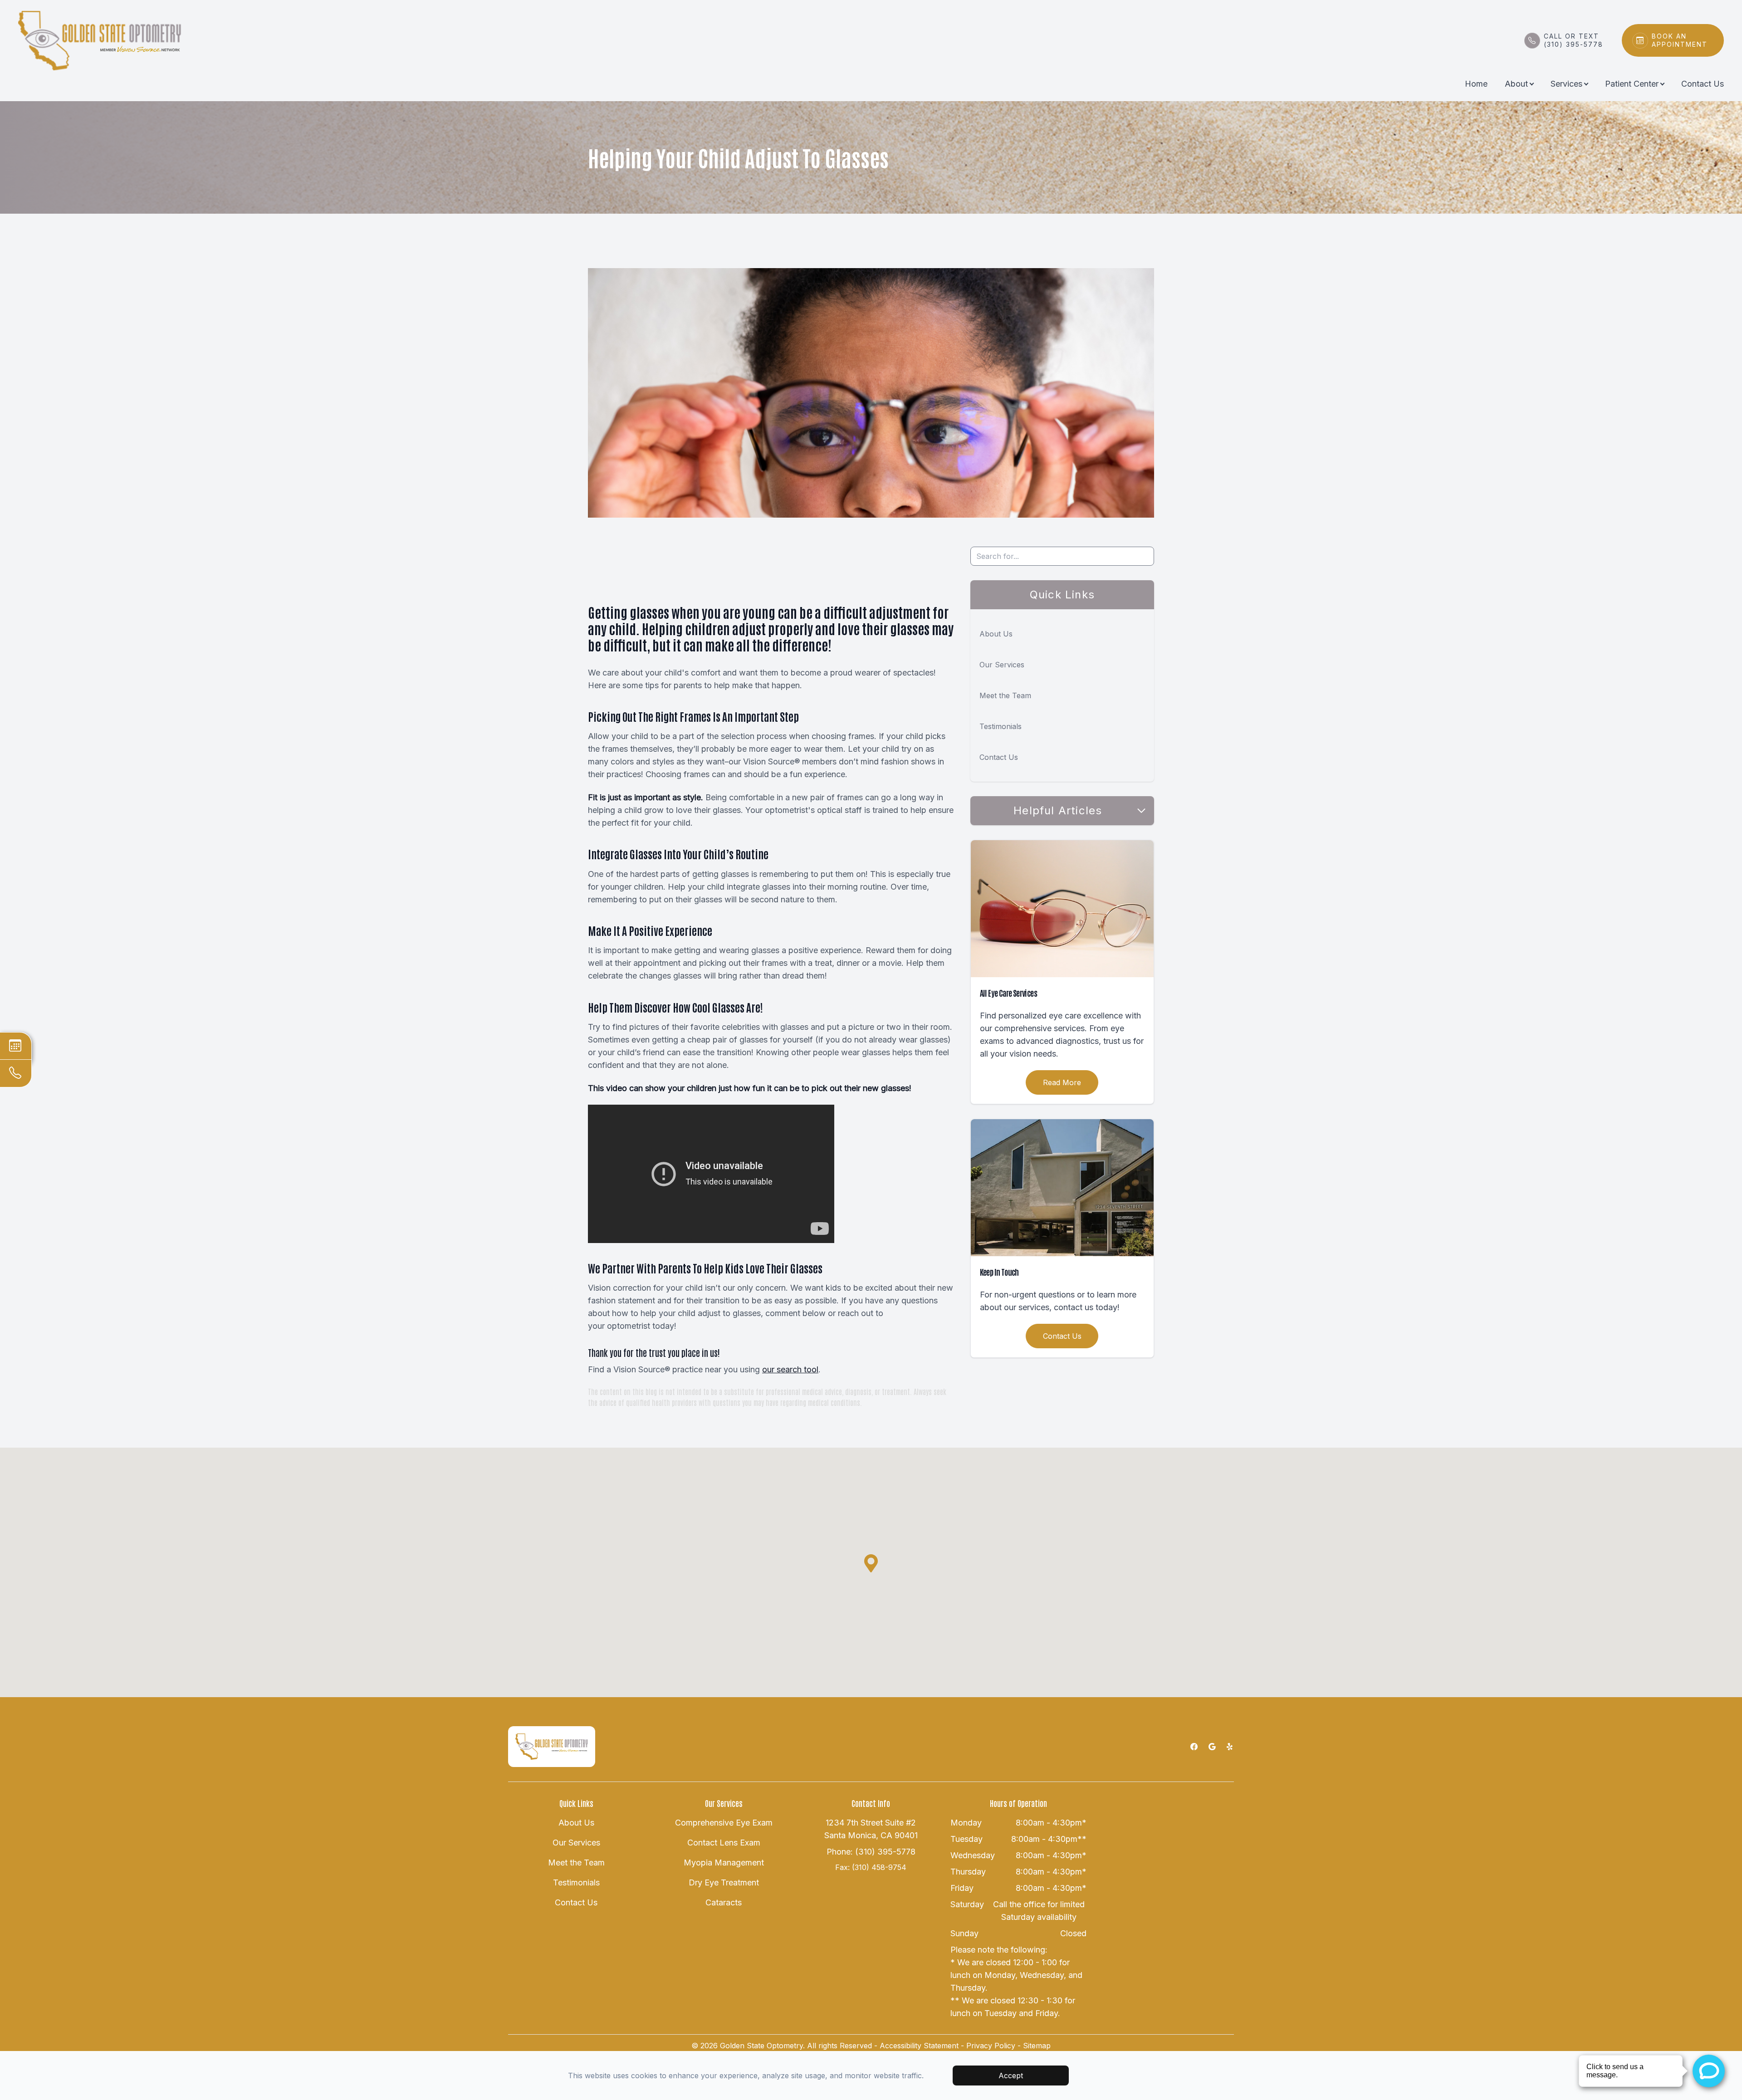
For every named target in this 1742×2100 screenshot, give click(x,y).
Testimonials (1001, 726)
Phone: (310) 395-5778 (871, 1852)
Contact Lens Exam (724, 1843)
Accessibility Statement (919, 2046)
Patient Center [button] (1632, 84)
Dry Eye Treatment (724, 1882)
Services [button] (1566, 84)
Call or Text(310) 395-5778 (1573, 40)
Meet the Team (1005, 695)
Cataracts (724, 1902)
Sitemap (1037, 2046)
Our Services (1002, 665)
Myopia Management (724, 1863)
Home (1476, 84)
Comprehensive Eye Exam (724, 1823)
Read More (1062, 1082)
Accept (1011, 2076)
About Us (996, 634)
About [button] (1516, 84)
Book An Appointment (1680, 40)
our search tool (790, 1369)
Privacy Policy (991, 2046)
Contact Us (1703, 84)
